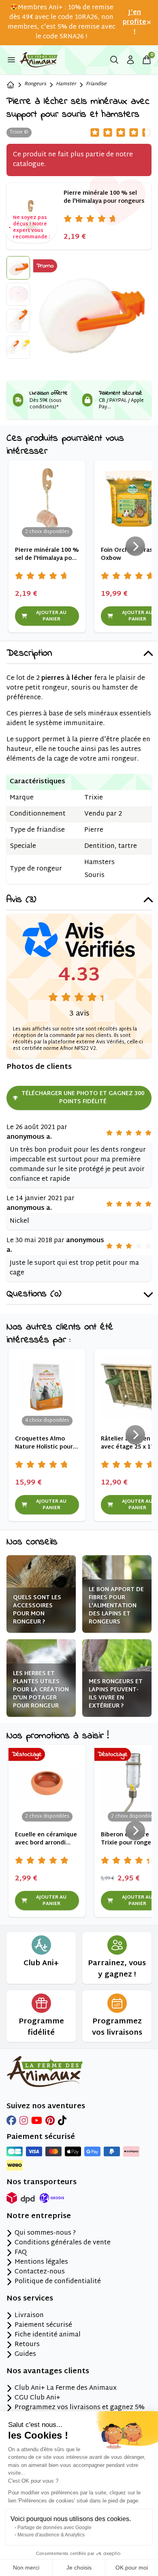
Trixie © (19, 132)
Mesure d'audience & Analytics (51, 2535)
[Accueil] (11, 85)
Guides (25, 2355)
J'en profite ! (135, 23)
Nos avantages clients (48, 2372)
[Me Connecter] (130, 60)
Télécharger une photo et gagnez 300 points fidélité (83, 1098)
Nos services (30, 2299)
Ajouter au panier (51, 616)
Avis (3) (21, 900)
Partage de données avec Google (54, 2528)
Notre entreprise (39, 2216)
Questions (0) (34, 1294)
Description (29, 654)
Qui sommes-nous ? (45, 2233)
